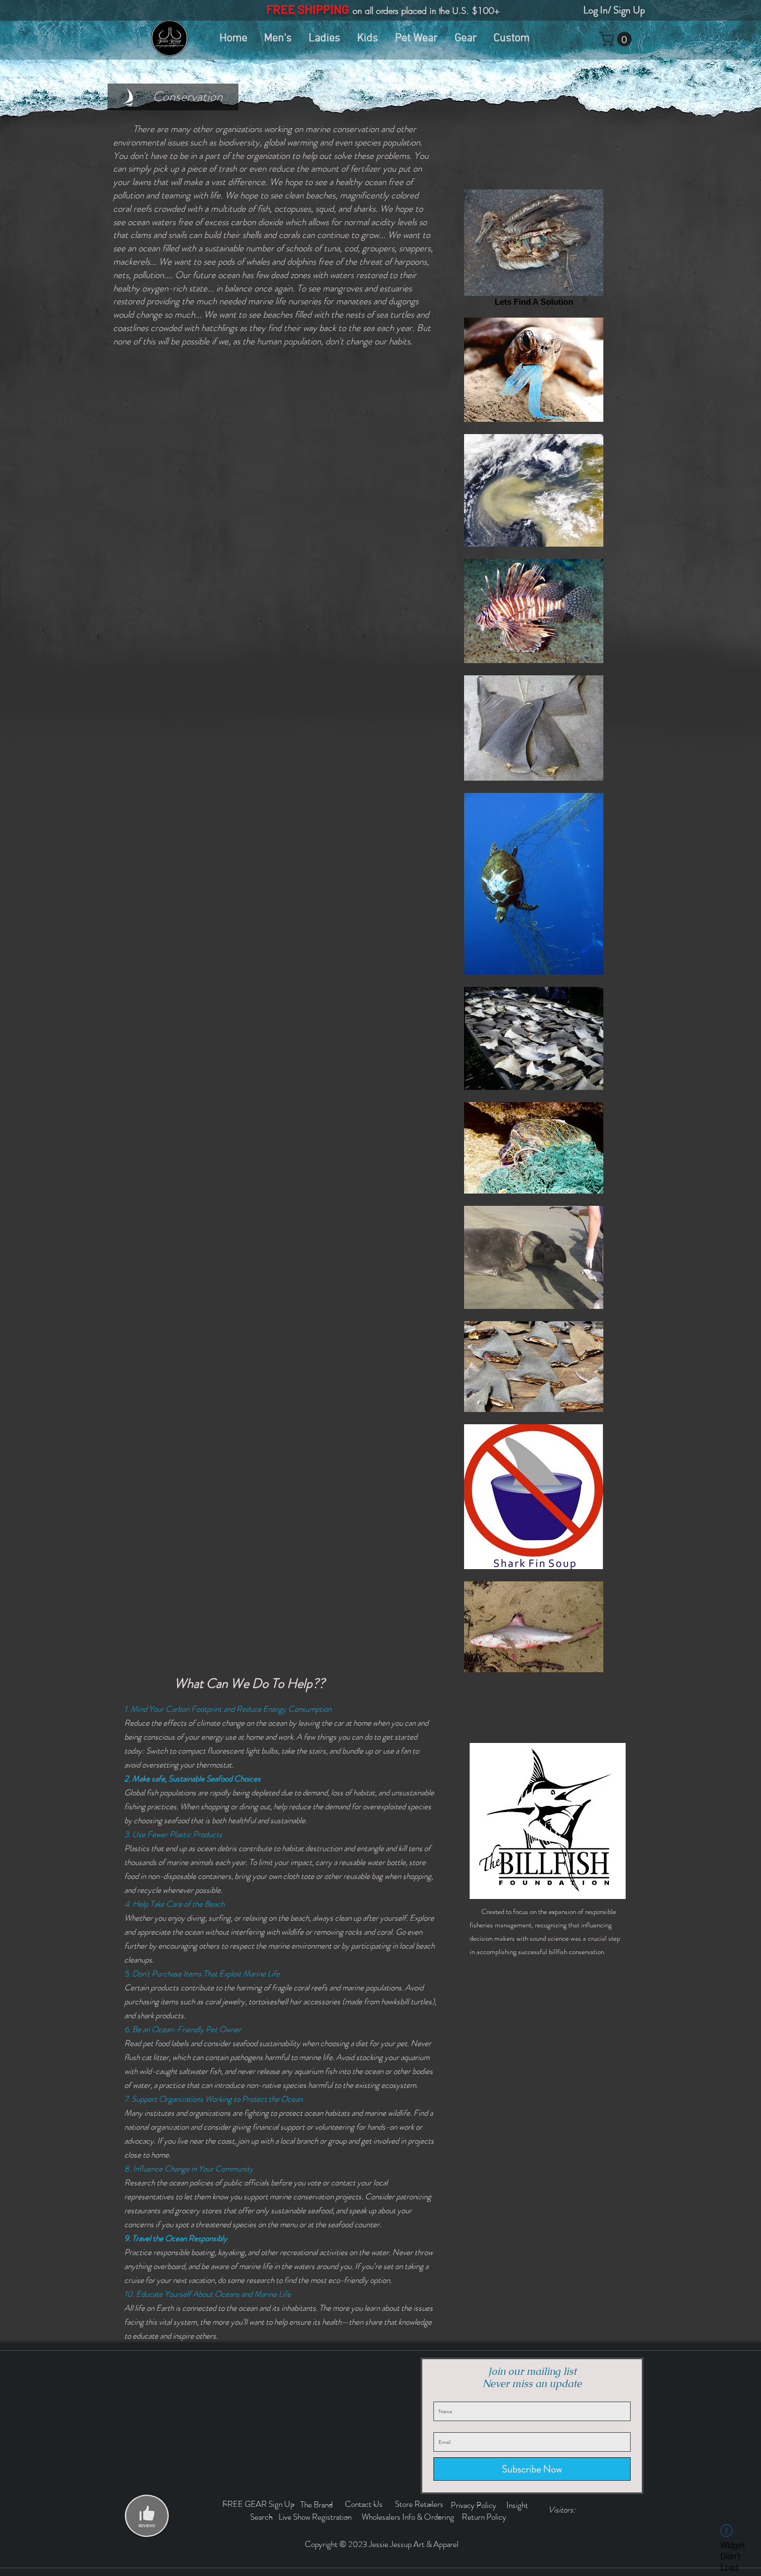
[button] (617, 39)
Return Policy (485, 2517)
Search (263, 2517)
